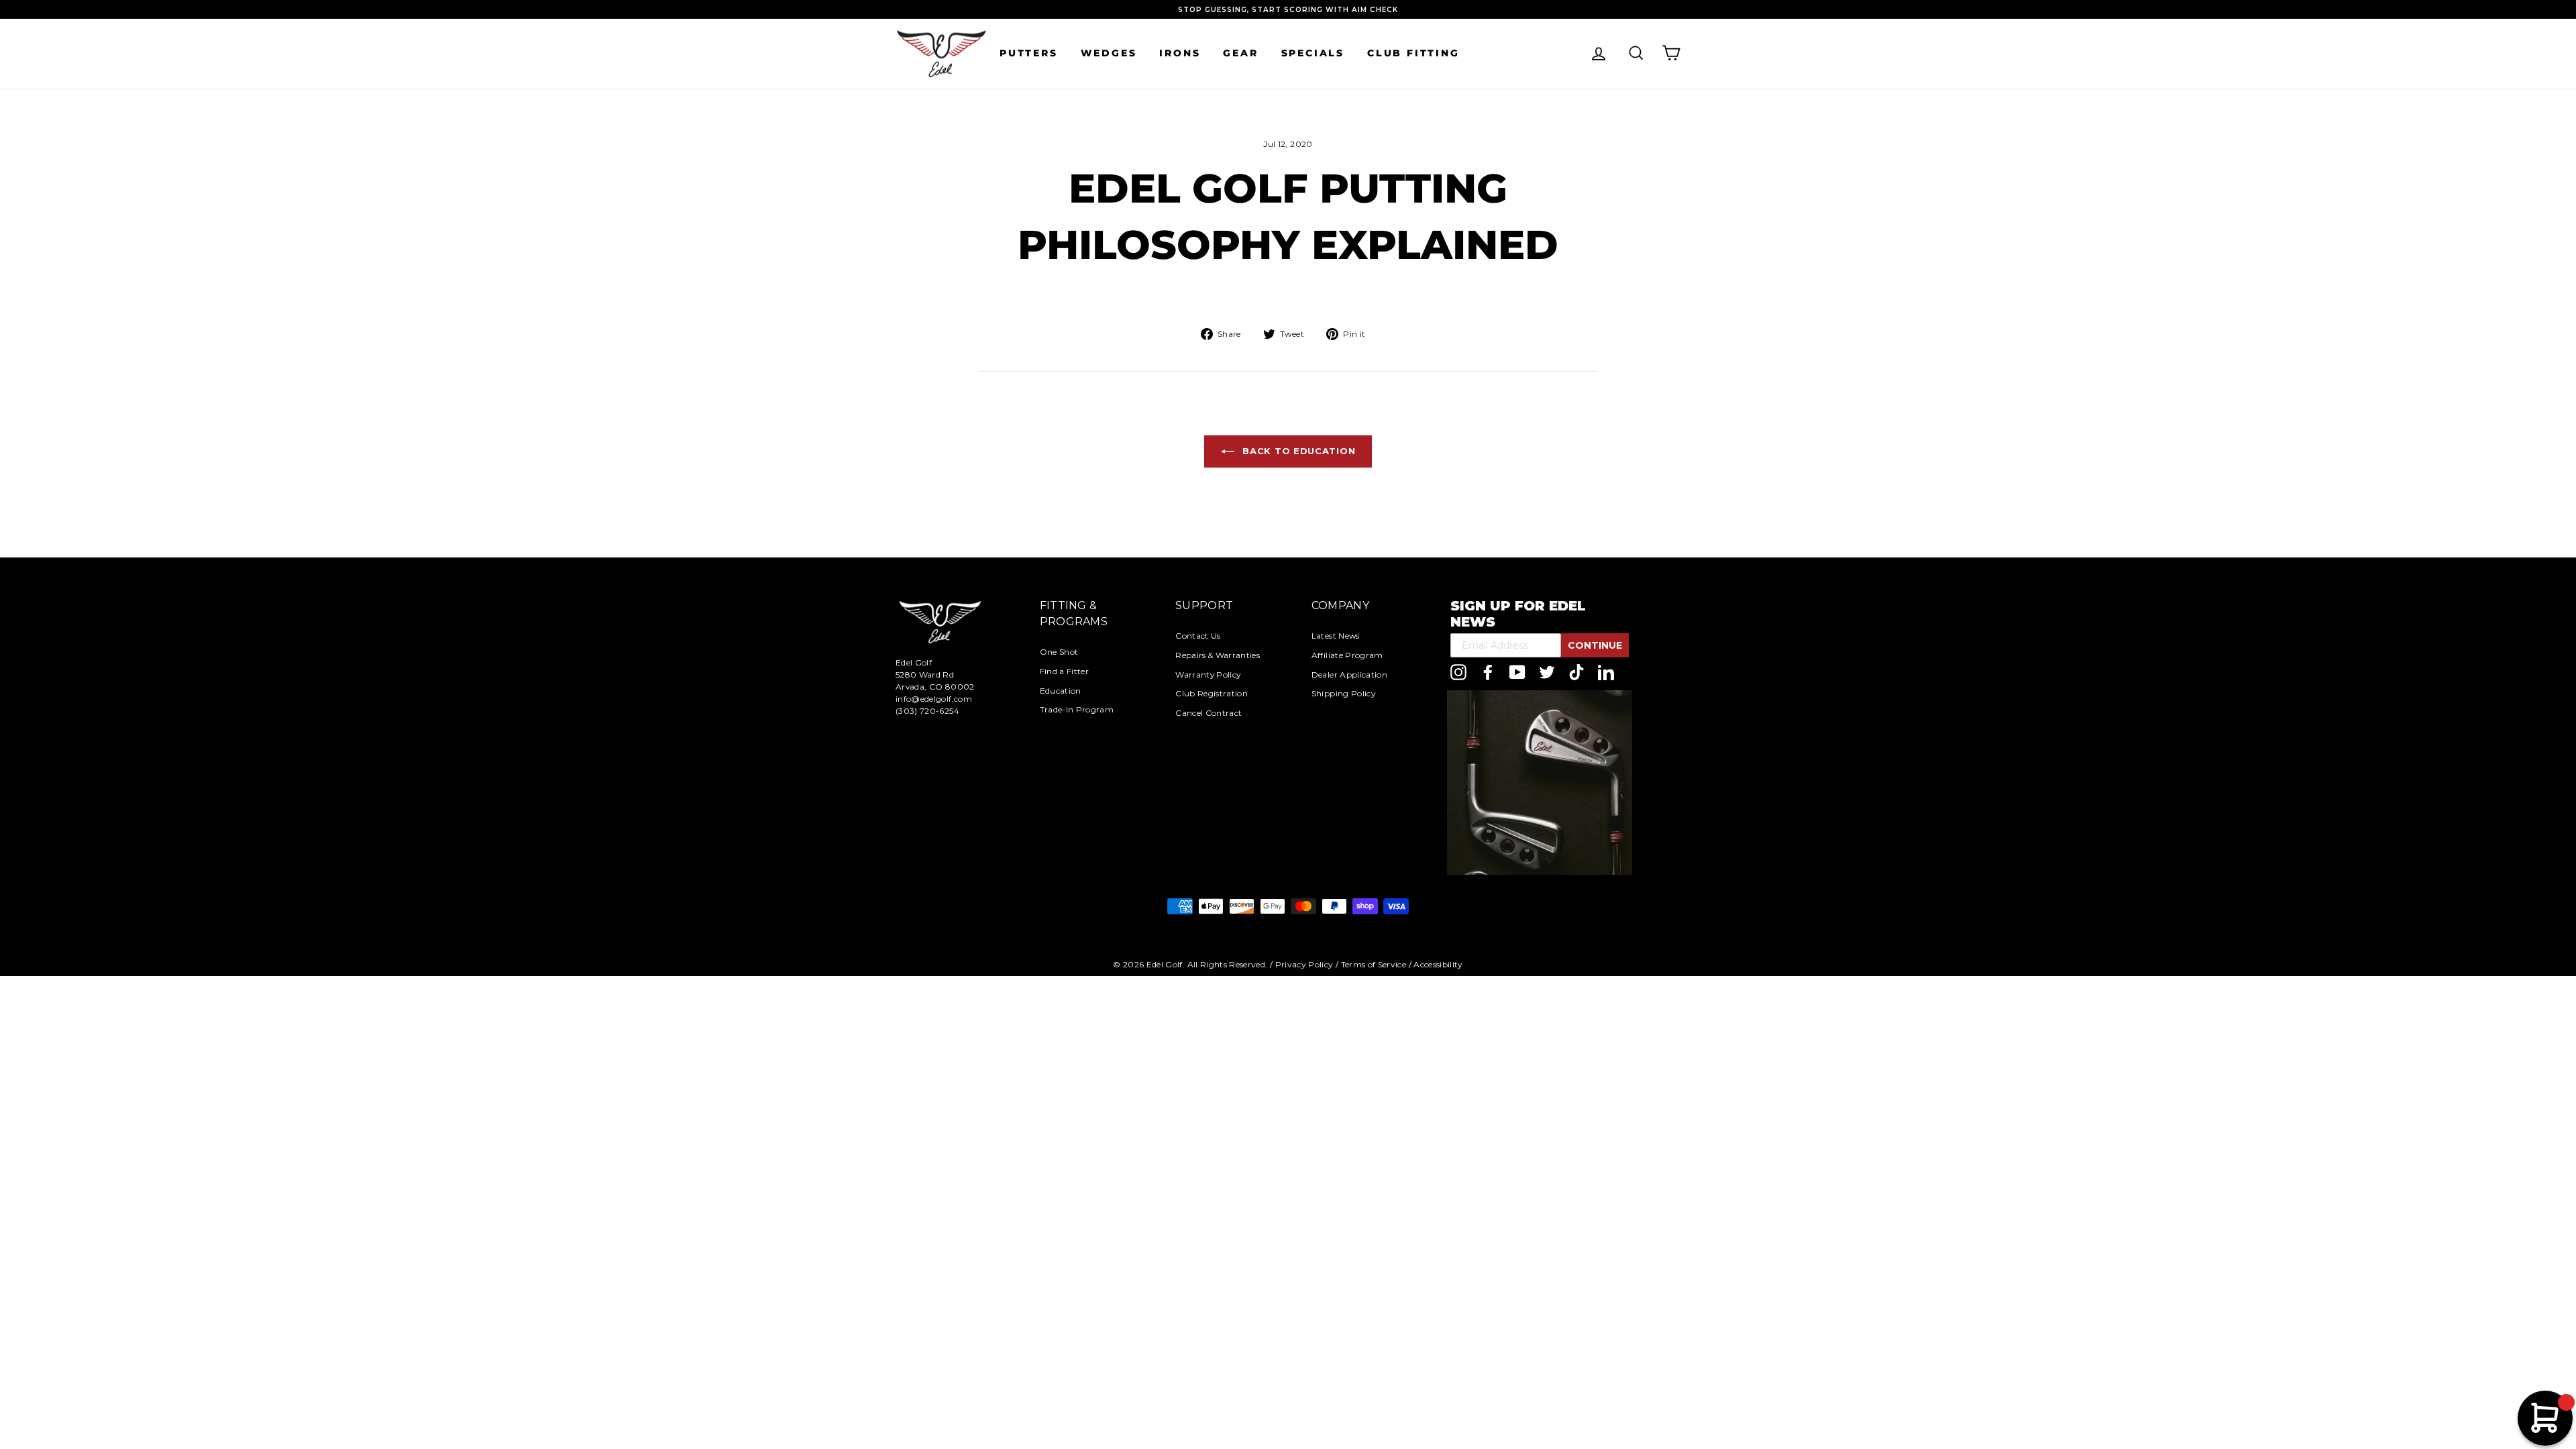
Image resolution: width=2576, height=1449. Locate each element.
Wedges (1109, 53)
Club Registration (1212, 693)
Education (1061, 691)
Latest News (1336, 636)
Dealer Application (1349, 675)
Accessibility (1438, 964)
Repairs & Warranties (1218, 655)
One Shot (1059, 652)
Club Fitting (1413, 53)
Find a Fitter (1065, 671)
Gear (1240, 53)
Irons (1180, 53)
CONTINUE (1595, 645)
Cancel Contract (1209, 713)
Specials (1313, 53)
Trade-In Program (1077, 709)
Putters (1029, 53)
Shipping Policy (1343, 693)
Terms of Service (1374, 964)
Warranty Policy (1208, 675)
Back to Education (1298, 451)
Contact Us (1198, 636)
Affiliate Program (1347, 655)
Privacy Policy (1304, 964)
